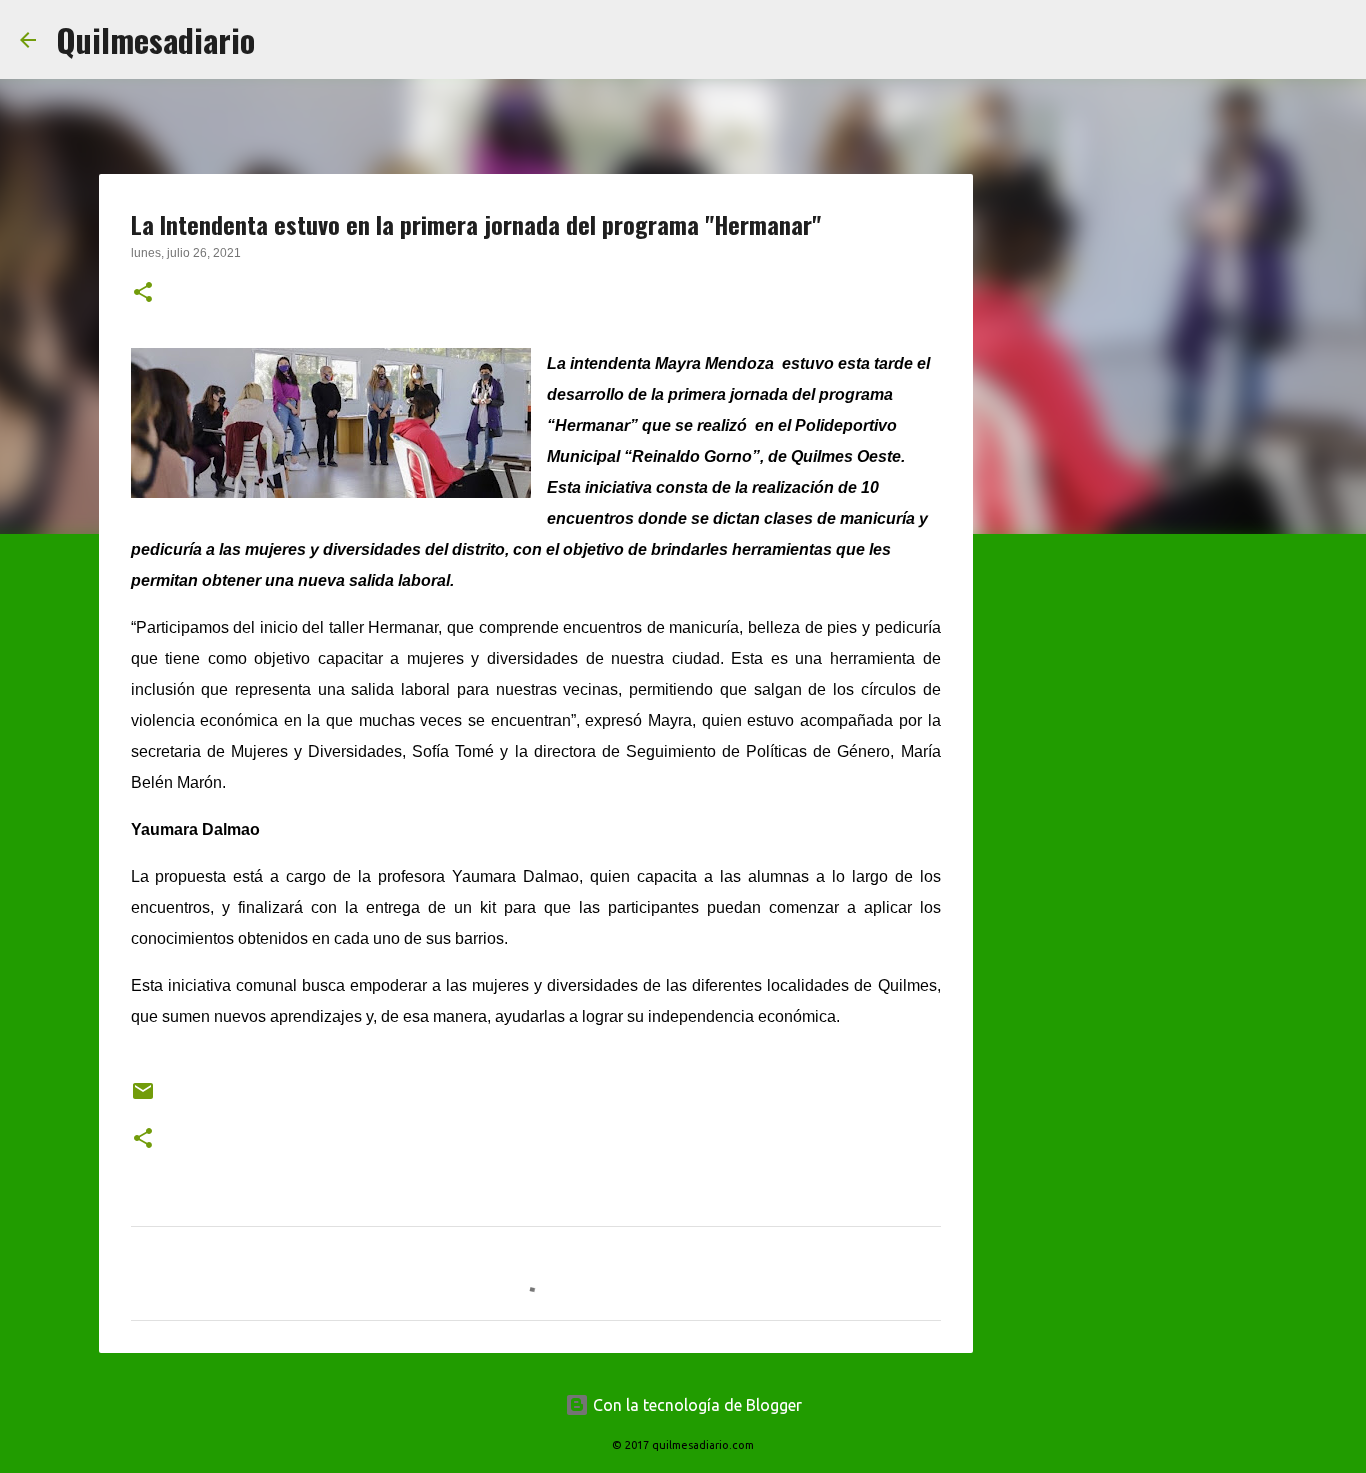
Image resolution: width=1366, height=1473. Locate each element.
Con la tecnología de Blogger (695, 1405)
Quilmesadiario (155, 39)
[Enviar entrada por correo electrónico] (143, 1098)
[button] (143, 294)
